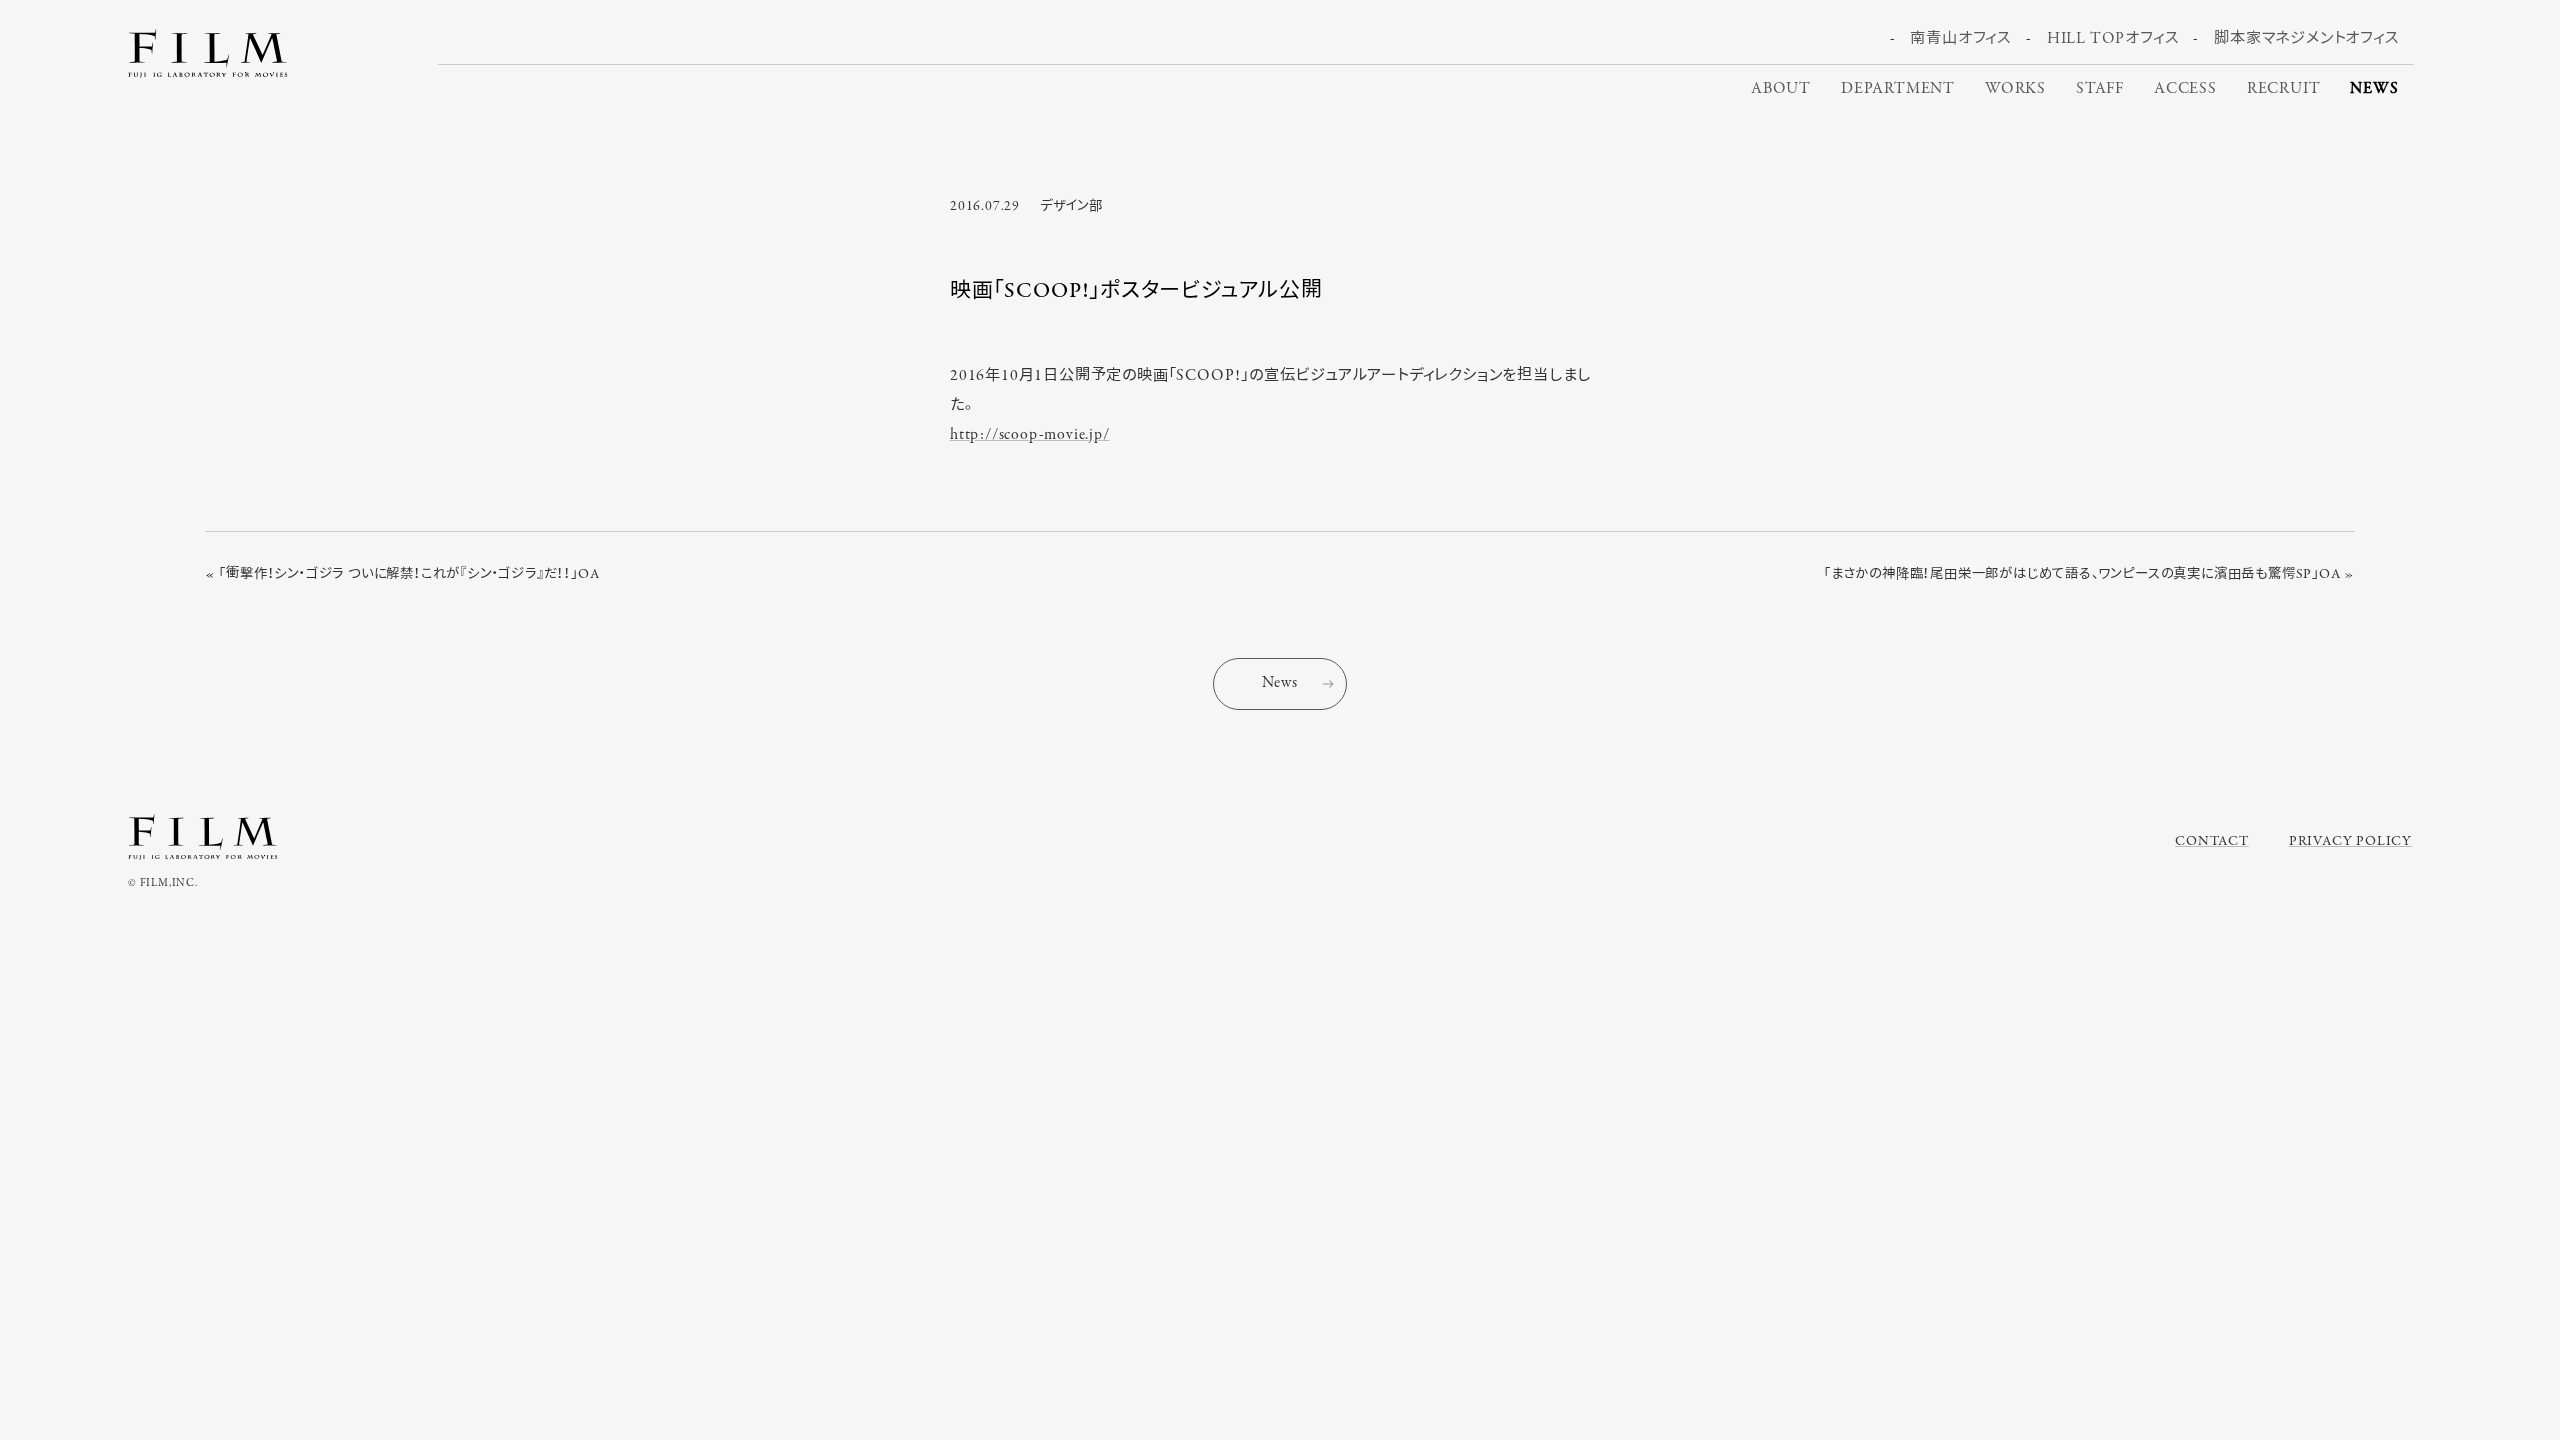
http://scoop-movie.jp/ (1030, 435)
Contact (2212, 841)
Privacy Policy (2350, 841)
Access (2185, 89)
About (1781, 89)
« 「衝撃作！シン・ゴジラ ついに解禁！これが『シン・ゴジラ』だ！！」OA (402, 574)
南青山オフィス (1960, 39)
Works (2015, 89)
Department (1898, 89)
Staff (2100, 89)
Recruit (2284, 89)
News (2374, 89)
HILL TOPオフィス (2113, 39)
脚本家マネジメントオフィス (2306, 39)
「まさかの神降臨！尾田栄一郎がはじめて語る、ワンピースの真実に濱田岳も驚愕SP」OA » (2089, 574)
